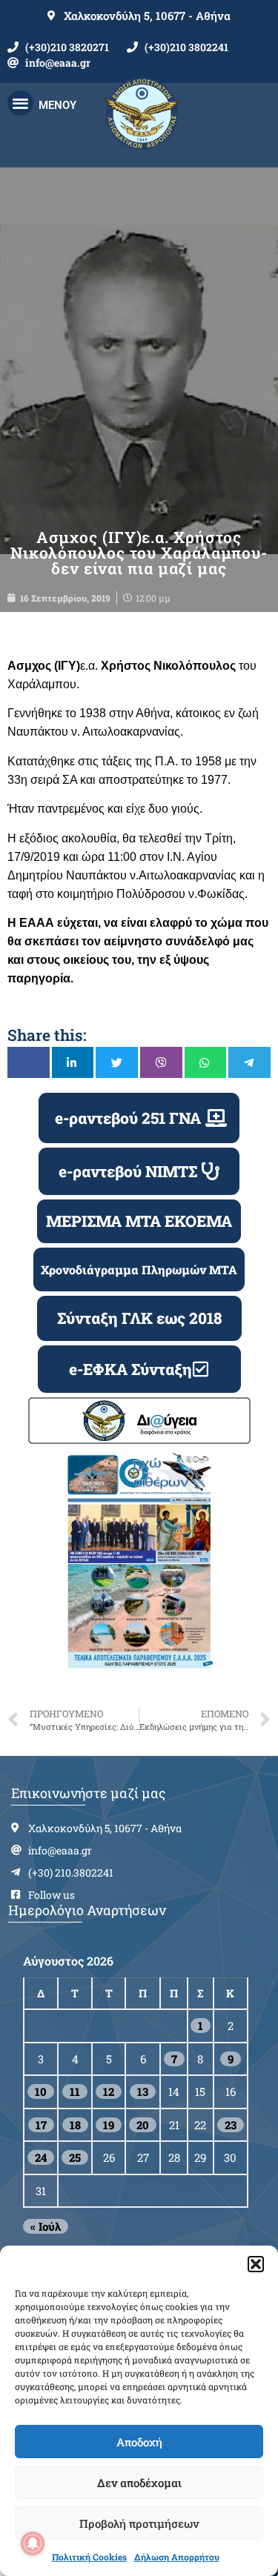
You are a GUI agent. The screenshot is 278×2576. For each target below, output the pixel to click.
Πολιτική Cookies (89, 2557)
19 (109, 2125)
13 (143, 2091)
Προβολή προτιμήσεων (139, 2523)
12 (109, 2091)
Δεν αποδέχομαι (139, 2483)
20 (143, 2125)
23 (231, 2125)
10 (41, 2091)
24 (41, 2157)
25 (75, 2157)
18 (75, 2125)
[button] (256, 2264)
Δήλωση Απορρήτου (177, 2557)
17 (41, 2125)
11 (75, 2091)
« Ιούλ (46, 2226)
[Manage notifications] (33, 2543)
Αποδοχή (139, 2442)
